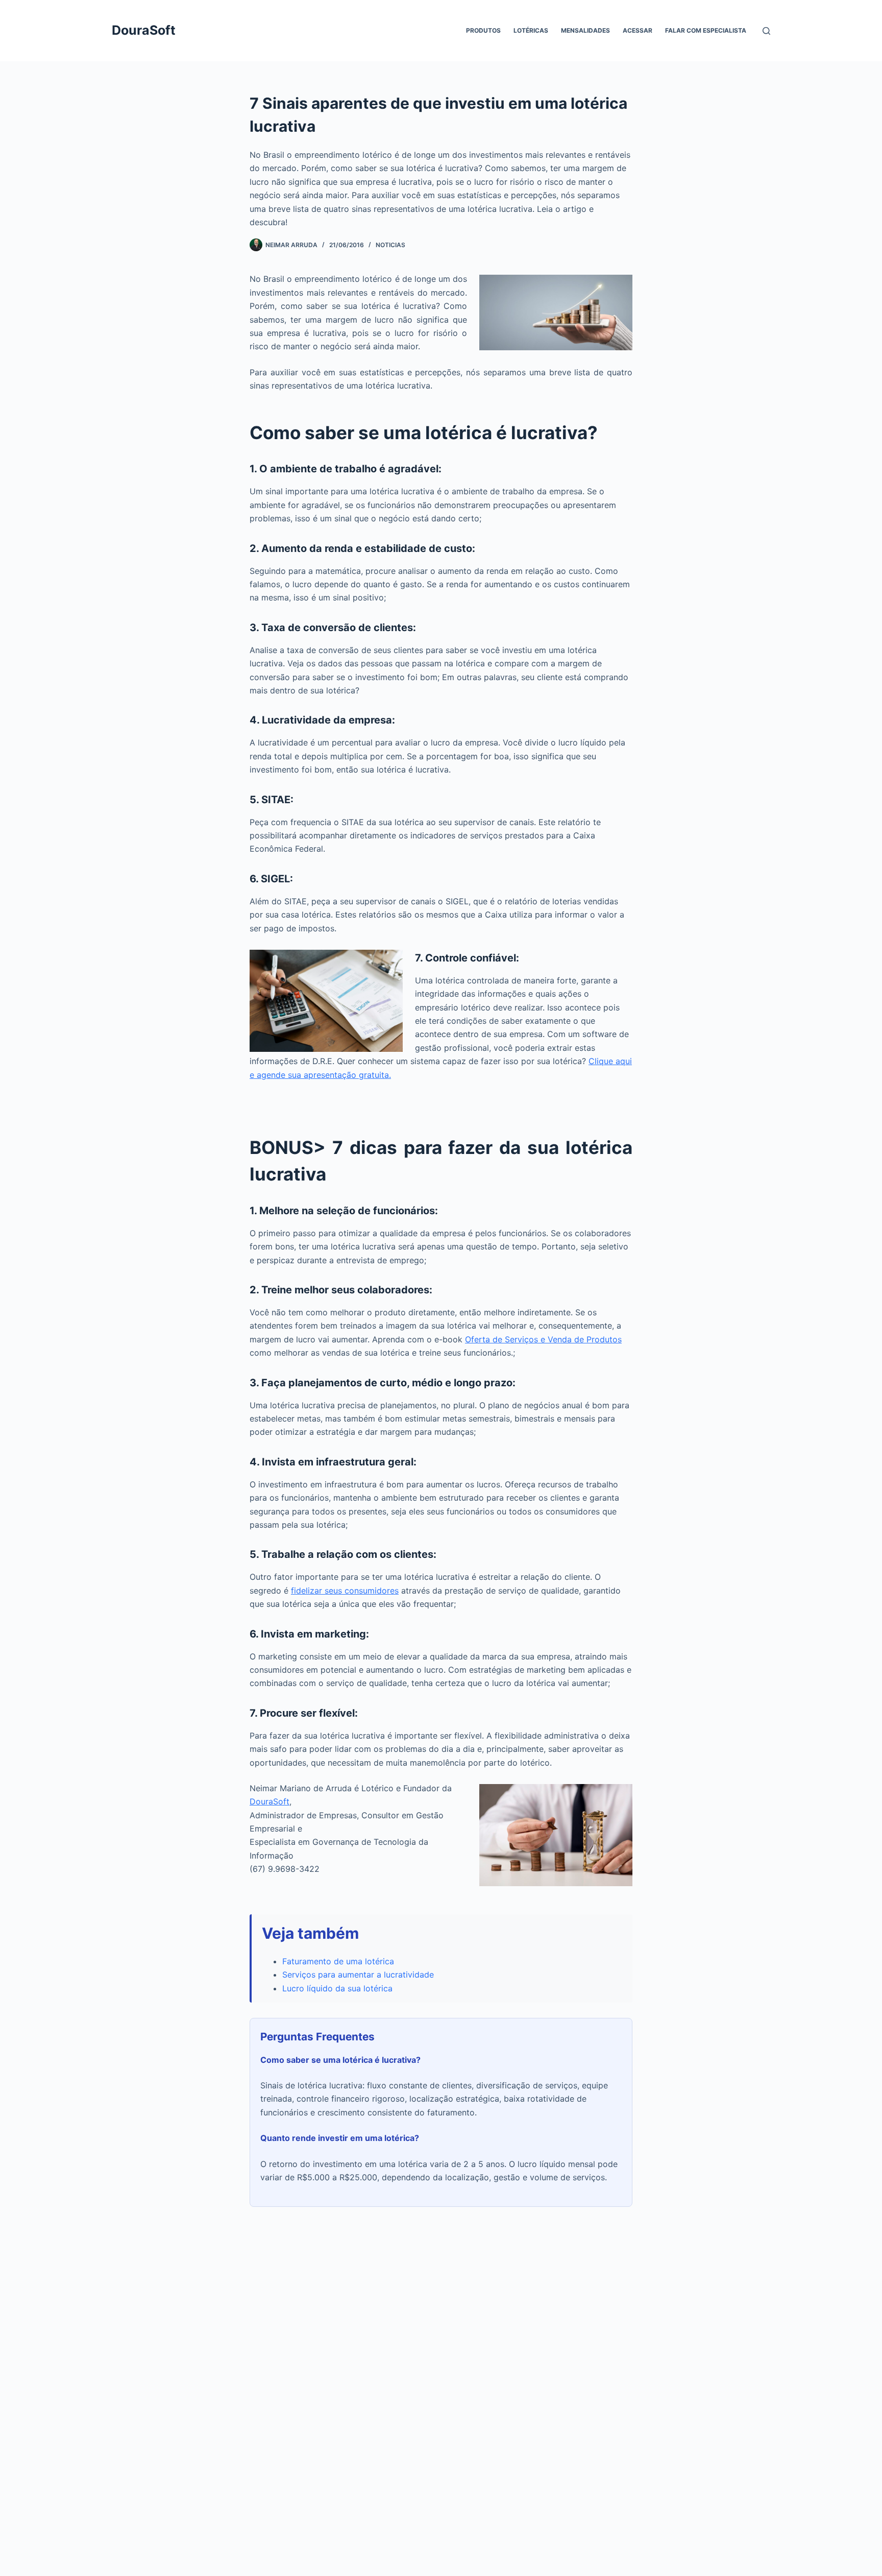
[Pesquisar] (766, 31)
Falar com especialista (706, 30)
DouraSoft (144, 30)
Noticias (390, 245)
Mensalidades (585, 30)
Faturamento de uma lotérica (338, 1961)
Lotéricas (531, 30)
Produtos (483, 30)
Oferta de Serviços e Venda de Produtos (543, 1339)
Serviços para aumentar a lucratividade (358, 1975)
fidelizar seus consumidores (345, 1591)
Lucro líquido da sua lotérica (337, 1988)
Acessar (638, 30)
